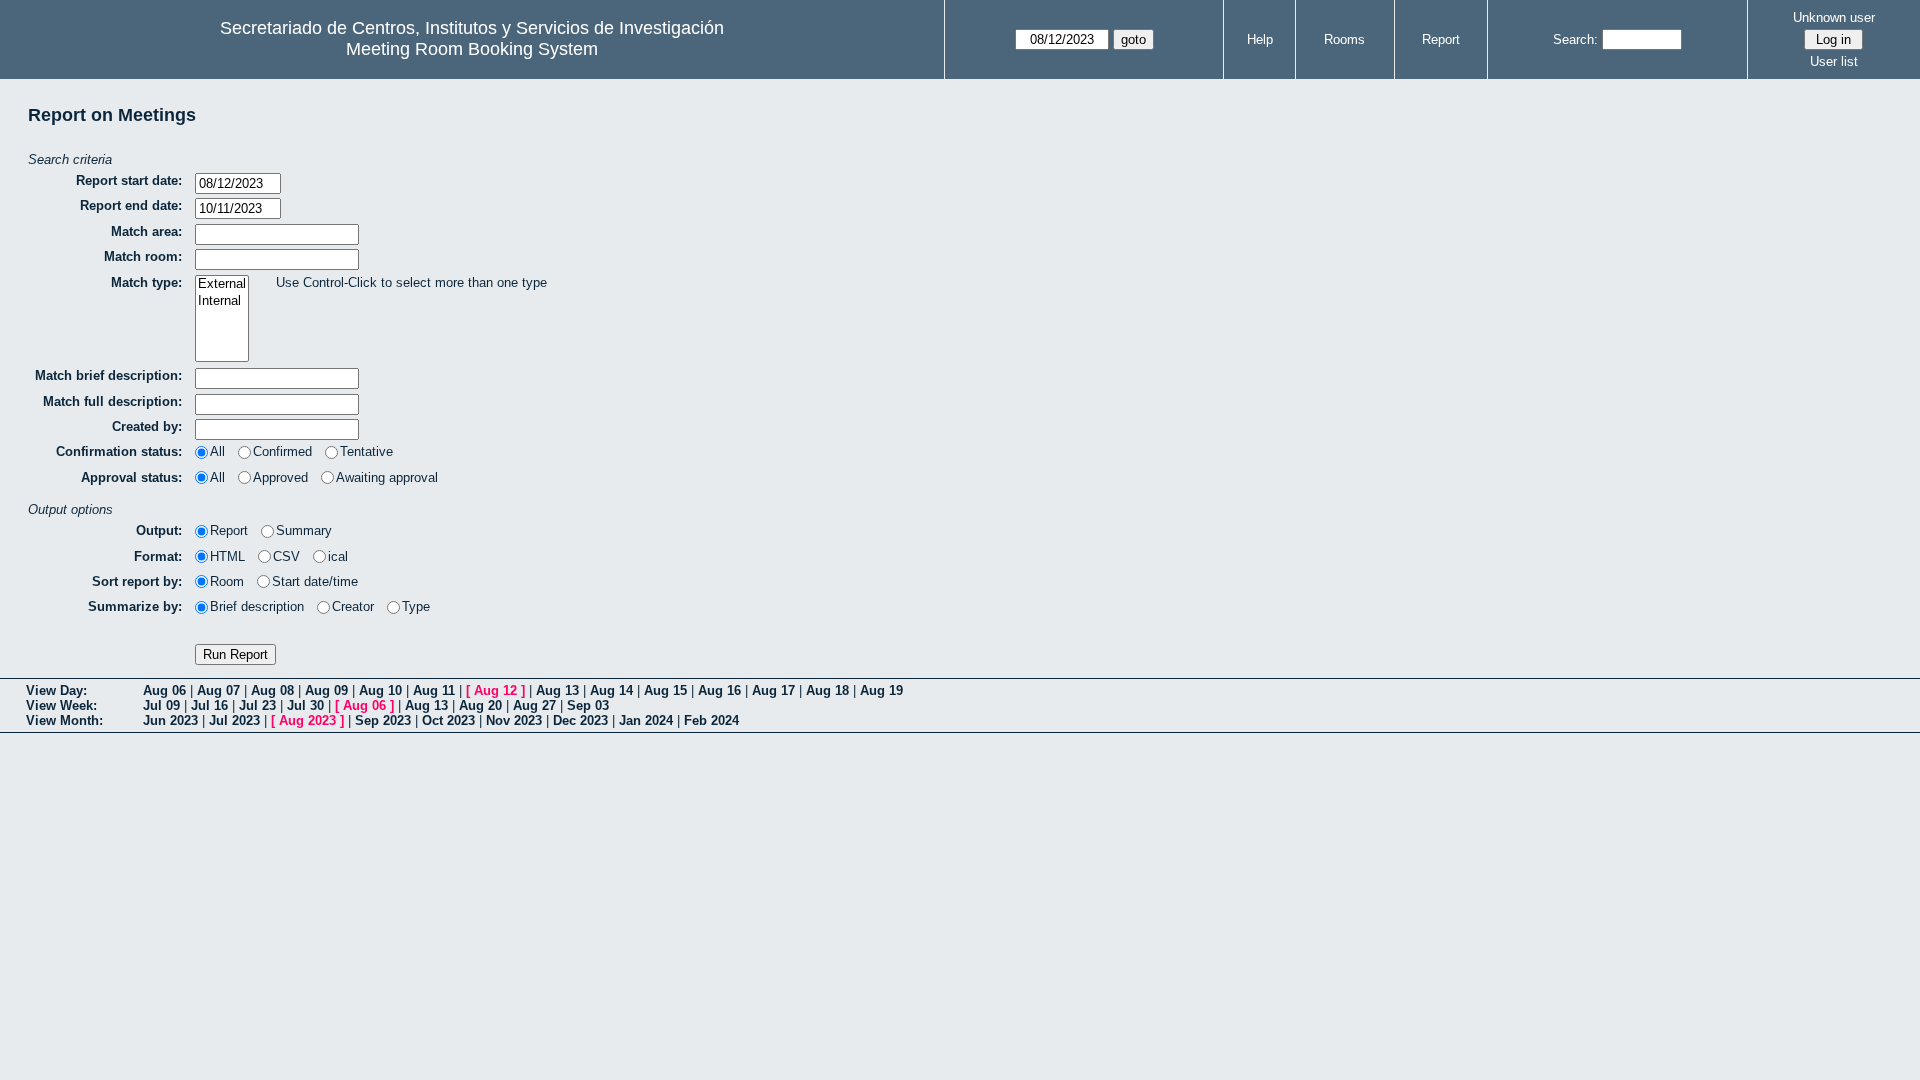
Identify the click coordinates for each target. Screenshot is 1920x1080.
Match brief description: (108, 375)
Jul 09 (161, 705)
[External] (222, 284)
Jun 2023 (170, 720)
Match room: (143, 256)
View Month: (64, 720)
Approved (280, 477)
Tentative (366, 451)
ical (338, 556)
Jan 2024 (646, 720)
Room (227, 581)
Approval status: (131, 477)
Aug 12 (495, 690)
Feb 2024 (711, 720)
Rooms (1344, 39)
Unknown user (1834, 17)
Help (1260, 39)
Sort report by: (137, 581)
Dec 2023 (580, 720)
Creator (353, 606)
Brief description (257, 606)
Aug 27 (534, 705)
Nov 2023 (514, 720)
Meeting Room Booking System (472, 49)
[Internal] (222, 301)
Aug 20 (480, 705)
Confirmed (282, 451)
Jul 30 (305, 705)
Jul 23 (257, 705)
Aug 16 (719, 690)
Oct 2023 (448, 720)
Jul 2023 (234, 720)
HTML (227, 556)
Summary (304, 530)
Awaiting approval (387, 477)
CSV (286, 556)
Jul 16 (209, 705)
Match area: (146, 231)
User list (1834, 61)
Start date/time (315, 581)
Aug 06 (164, 690)
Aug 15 (665, 690)
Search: (1575, 39)
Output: (159, 530)
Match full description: (112, 401)
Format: (158, 556)
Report (1441, 39)
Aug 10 (380, 690)
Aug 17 (773, 690)
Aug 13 (557, 690)
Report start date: (129, 180)
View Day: (56, 690)
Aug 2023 (307, 720)
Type (416, 606)
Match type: (146, 282)
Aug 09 (326, 690)
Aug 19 (881, 690)
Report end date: (131, 205)
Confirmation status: (119, 451)
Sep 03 (588, 705)
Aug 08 (272, 690)
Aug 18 (827, 690)
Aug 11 (434, 690)
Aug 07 (218, 690)
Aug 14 (611, 690)
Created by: (147, 426)
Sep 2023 (383, 720)
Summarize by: (135, 606)
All (217, 451)
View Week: (61, 705)
